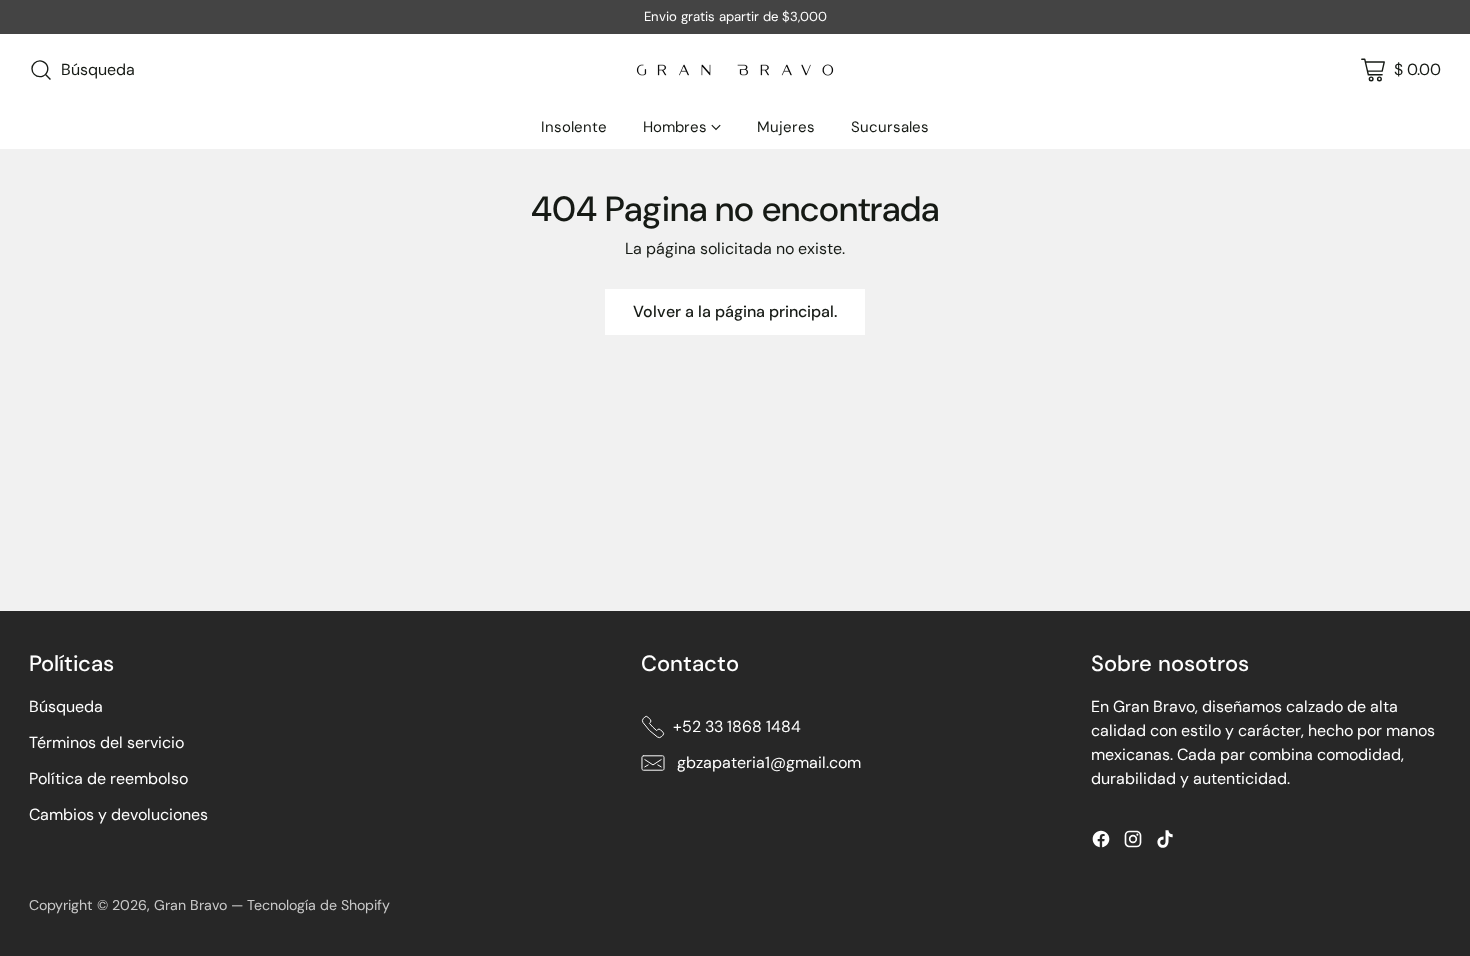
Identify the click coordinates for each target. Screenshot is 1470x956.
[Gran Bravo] (735, 70)
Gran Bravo (190, 905)
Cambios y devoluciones (118, 814)
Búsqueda (66, 706)
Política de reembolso (108, 778)
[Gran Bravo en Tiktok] (1165, 842)
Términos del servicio (106, 742)
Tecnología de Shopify (318, 905)
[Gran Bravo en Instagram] (1133, 842)
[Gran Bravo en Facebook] (1101, 842)
